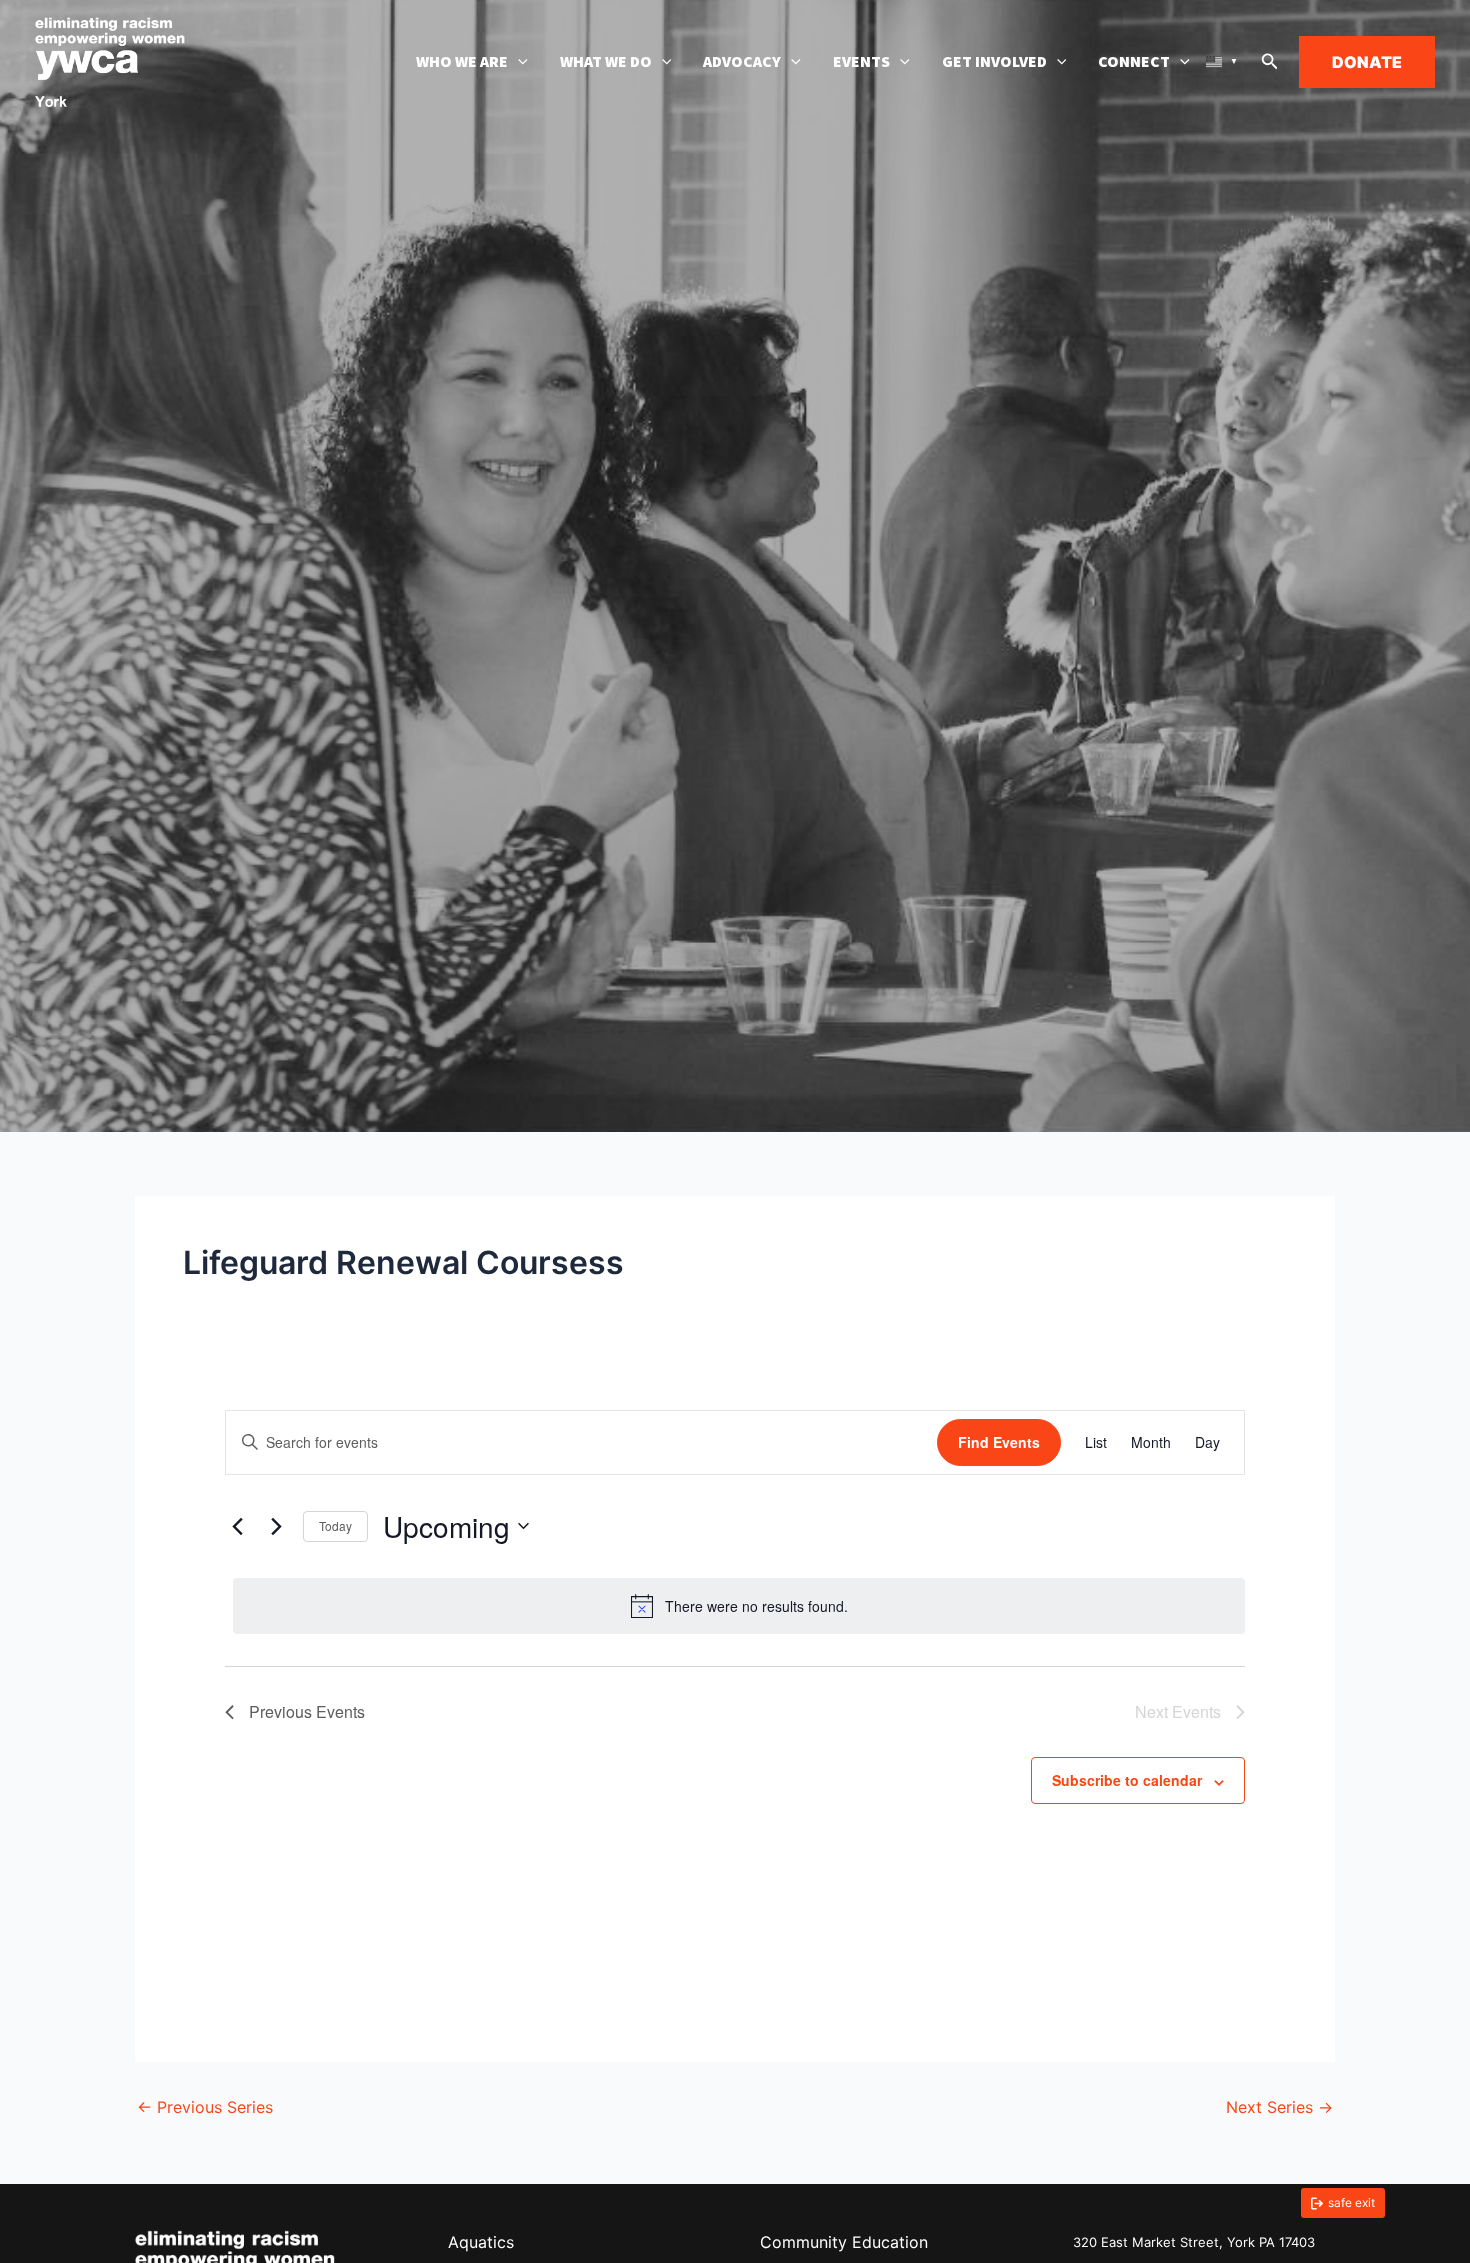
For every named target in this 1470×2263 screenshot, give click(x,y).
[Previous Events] (237, 1526)
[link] (1343, 2203)
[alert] (739, 1606)
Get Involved (994, 62)
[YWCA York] (110, 60)
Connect (1134, 62)
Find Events (999, 1442)
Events (861, 62)
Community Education (844, 2242)
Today (335, 1525)
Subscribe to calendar (1127, 1780)
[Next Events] (276, 1526)
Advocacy (742, 62)
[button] (518, 62)
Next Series (1279, 2107)
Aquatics (481, 2242)
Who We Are (462, 62)
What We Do (606, 62)
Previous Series (205, 2107)
